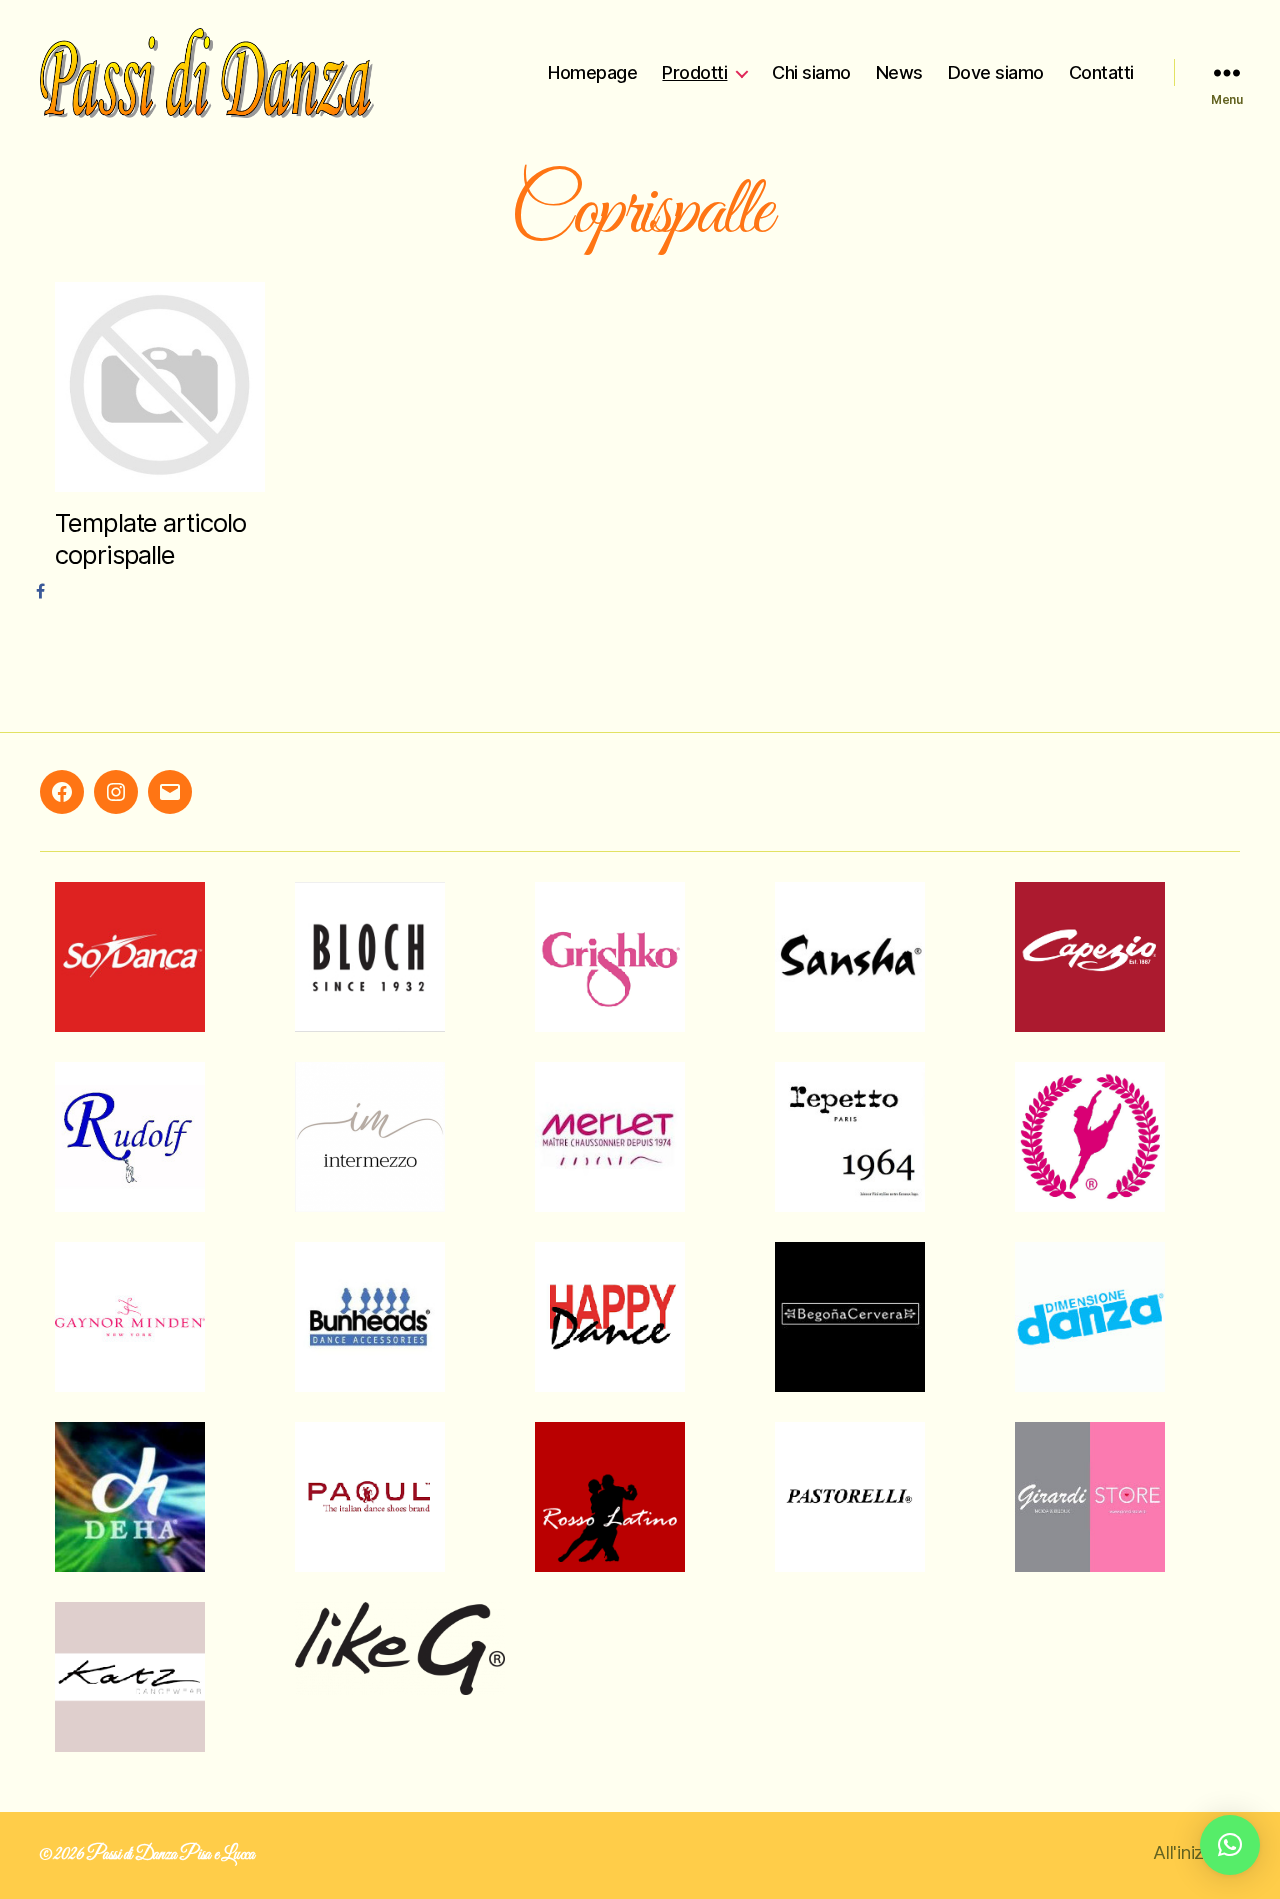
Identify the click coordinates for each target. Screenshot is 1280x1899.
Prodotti (694, 72)
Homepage (592, 72)
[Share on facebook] (43, 591)
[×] (1230, 1845)
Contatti (1101, 72)
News (899, 72)
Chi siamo (811, 72)
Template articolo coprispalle (150, 539)
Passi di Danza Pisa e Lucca (170, 1855)
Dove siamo (996, 72)
